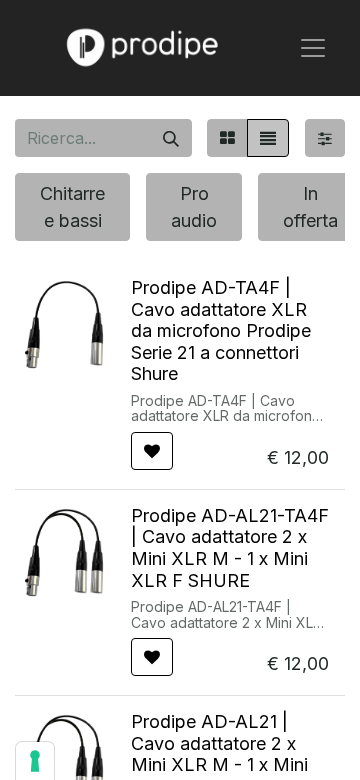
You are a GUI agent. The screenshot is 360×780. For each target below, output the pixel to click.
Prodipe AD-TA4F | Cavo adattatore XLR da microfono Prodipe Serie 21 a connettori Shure (221, 330)
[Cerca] (171, 138)
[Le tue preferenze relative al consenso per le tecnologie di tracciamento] (35, 761)
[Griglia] (227, 138)
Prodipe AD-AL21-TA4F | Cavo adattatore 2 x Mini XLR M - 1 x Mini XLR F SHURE (230, 548)
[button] (152, 451)
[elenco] (268, 138)
